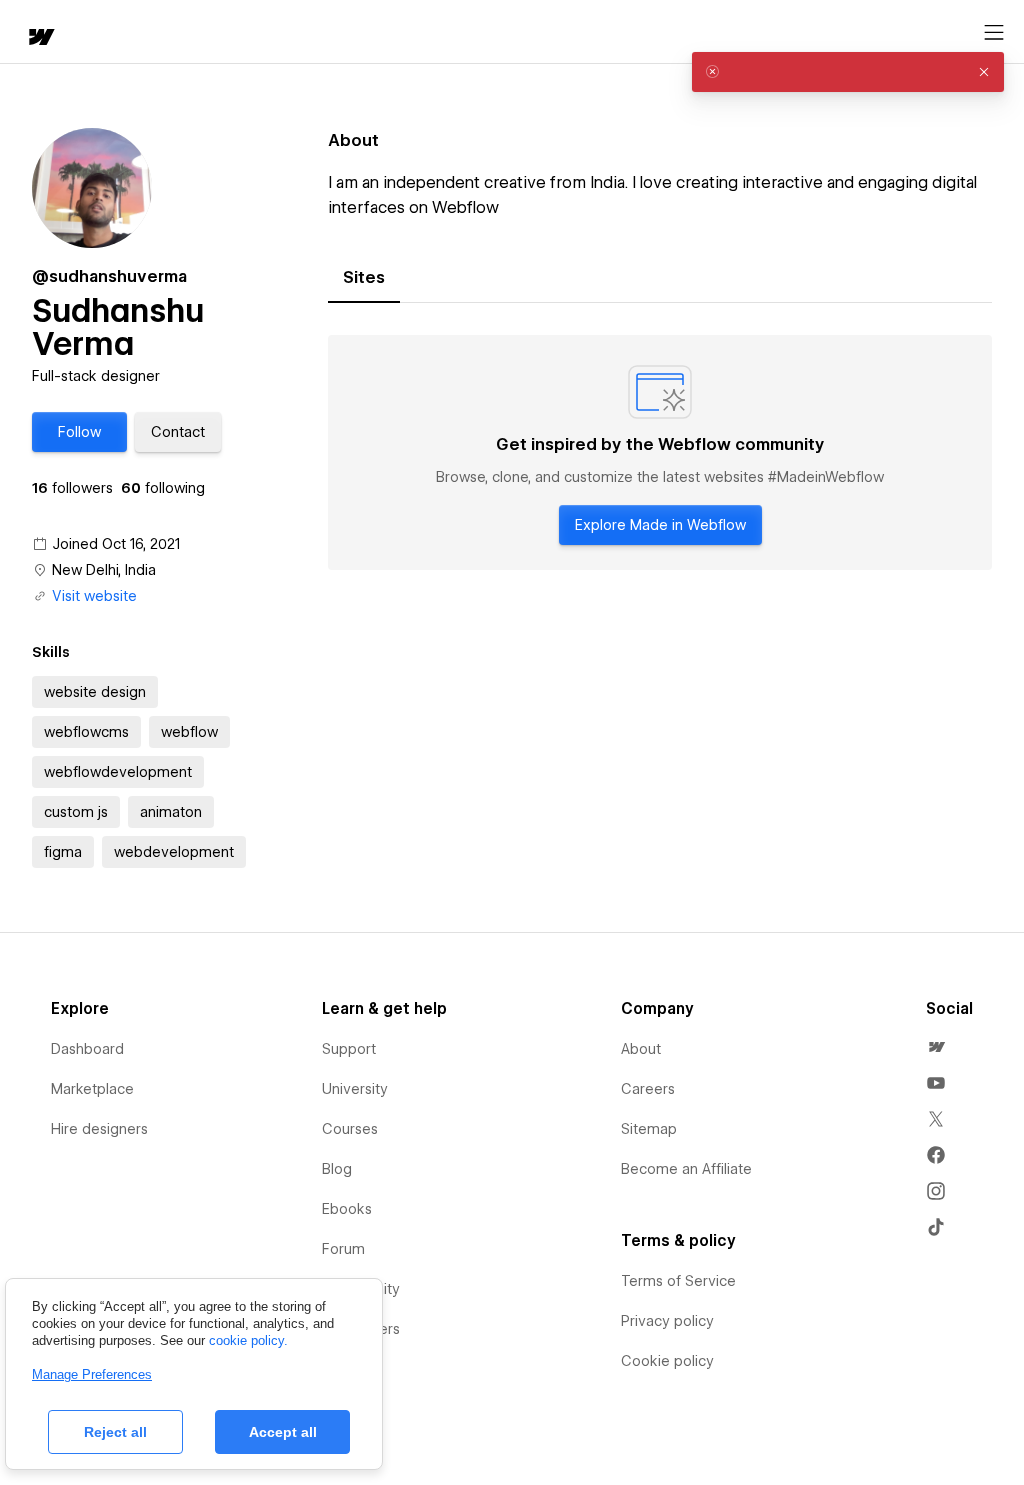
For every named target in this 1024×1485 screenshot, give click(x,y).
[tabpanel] (660, 453)
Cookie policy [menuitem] (667, 1361)
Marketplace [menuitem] (92, 1089)
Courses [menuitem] (350, 1129)
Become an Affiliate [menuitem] (686, 1169)
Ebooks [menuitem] (347, 1209)
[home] (40, 38)
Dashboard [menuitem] (87, 1049)
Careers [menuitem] (648, 1089)
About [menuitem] (641, 1049)
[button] (79, 432)
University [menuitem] (355, 1089)
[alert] (848, 72)
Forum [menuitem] (343, 1249)
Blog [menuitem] (337, 1169)
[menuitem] (936, 1047)
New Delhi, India (104, 570)
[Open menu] (994, 33)
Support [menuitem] (349, 1049)
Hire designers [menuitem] (99, 1129)
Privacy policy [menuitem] (667, 1321)
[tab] (364, 278)
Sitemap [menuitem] (649, 1129)
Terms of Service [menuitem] (678, 1281)
